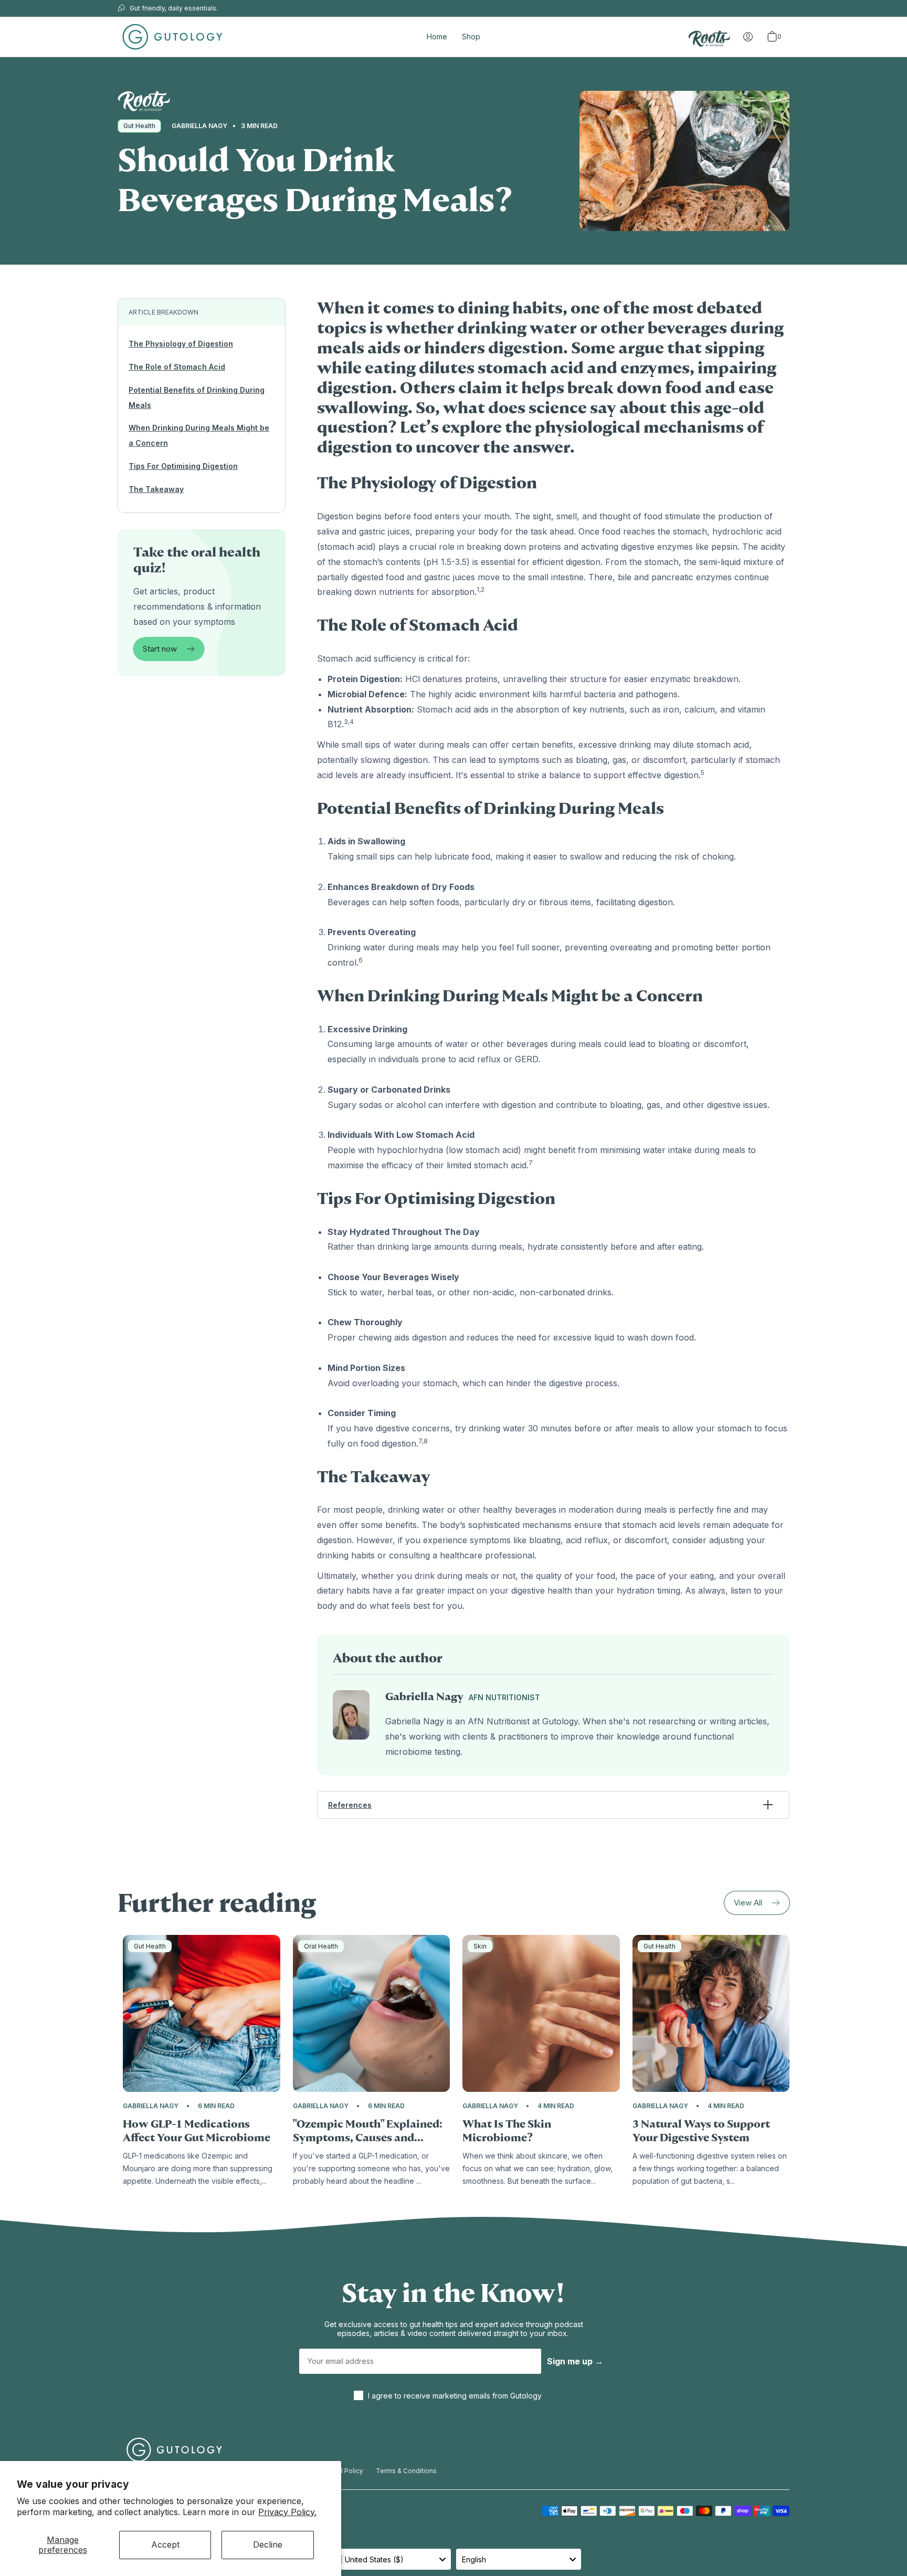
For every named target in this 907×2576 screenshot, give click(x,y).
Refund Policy (342, 2471)
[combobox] (388, 2559)
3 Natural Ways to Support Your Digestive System (701, 2131)
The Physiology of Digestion (181, 344)
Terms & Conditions (406, 2471)
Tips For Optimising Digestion (183, 466)
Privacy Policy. (287, 2512)
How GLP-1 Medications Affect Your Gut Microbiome (197, 2131)
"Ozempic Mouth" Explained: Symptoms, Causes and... (368, 2131)
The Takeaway (156, 489)
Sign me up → (575, 2361)
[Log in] (748, 37)
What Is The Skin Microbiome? (507, 2131)
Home (437, 36)
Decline (268, 2544)
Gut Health (139, 126)
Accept (165, 2544)
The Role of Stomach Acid (177, 367)
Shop (471, 36)
